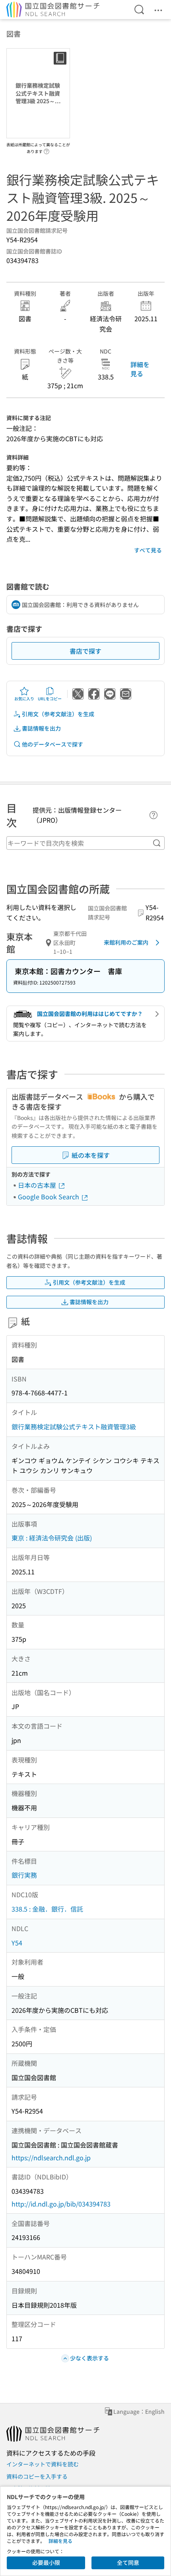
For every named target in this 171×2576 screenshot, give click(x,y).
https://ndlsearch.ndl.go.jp (51, 2157)
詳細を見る (140, 369)
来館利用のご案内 (126, 942)
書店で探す (85, 651)
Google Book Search (49, 1197)
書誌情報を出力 (41, 728)
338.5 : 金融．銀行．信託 (47, 1909)
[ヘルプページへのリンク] (47, 149)
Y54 (17, 1943)
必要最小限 (46, 2562)
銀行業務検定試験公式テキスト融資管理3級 (74, 1427)
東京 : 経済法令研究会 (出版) (52, 1538)
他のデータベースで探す (52, 744)
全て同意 (128, 2562)
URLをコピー (50, 699)
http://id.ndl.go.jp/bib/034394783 (61, 2204)
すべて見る (148, 550)
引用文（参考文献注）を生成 (58, 714)
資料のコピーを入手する (37, 2476)
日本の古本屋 (38, 1185)
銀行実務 (24, 1875)
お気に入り (24, 699)
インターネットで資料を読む (43, 2464)
